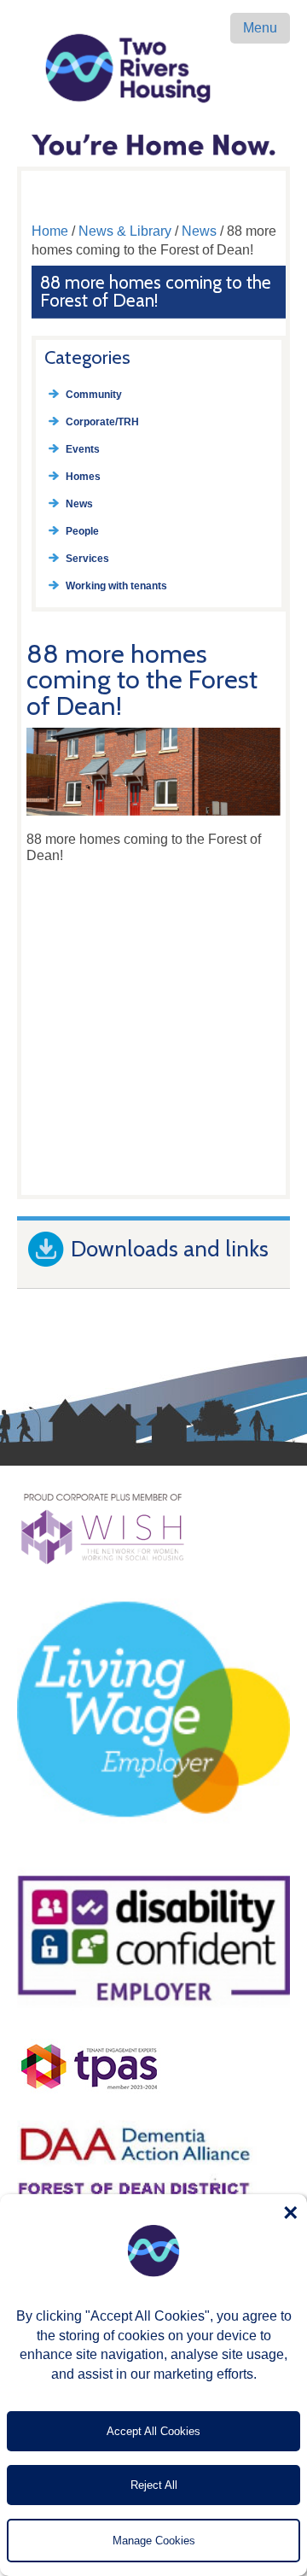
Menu (260, 28)
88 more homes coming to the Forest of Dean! (156, 291)
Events (83, 449)
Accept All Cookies (153, 2431)
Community (94, 395)
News (199, 231)
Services (87, 559)
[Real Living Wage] (153, 1851)
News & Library (125, 231)
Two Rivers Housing (153, 68)
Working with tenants (116, 586)
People (82, 531)
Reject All (154, 2485)
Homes (83, 477)
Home (50, 231)
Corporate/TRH (102, 422)
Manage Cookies (154, 2541)
